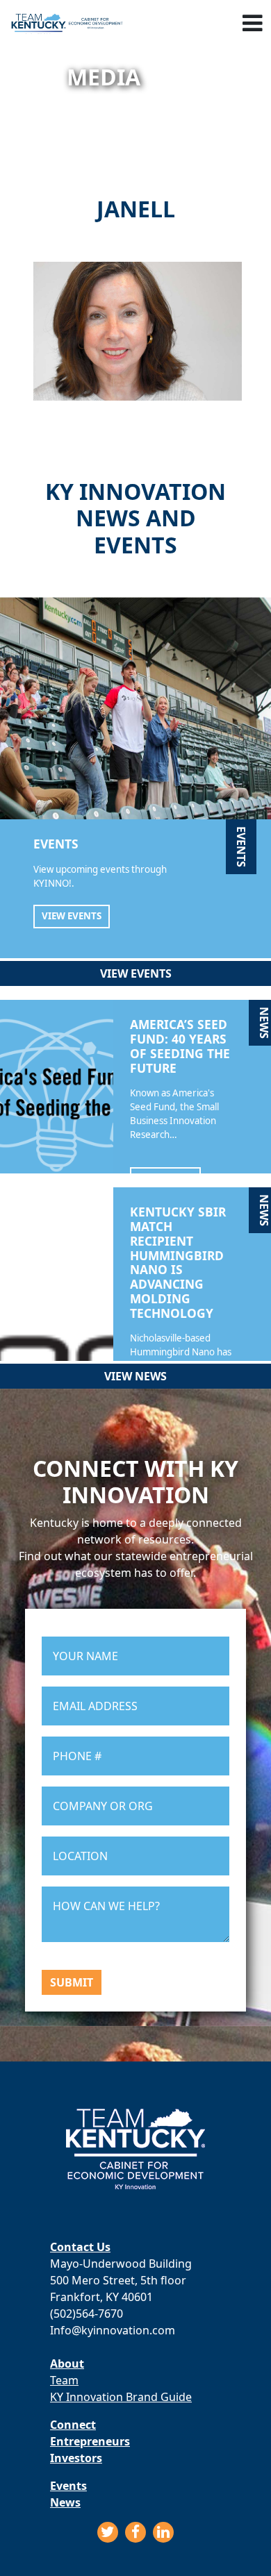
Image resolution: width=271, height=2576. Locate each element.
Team (64, 2380)
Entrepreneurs (90, 2441)
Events (68, 2486)
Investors (76, 2458)
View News (135, 1376)
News (65, 2502)
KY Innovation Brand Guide (121, 2397)
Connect (73, 2425)
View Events (72, 916)
